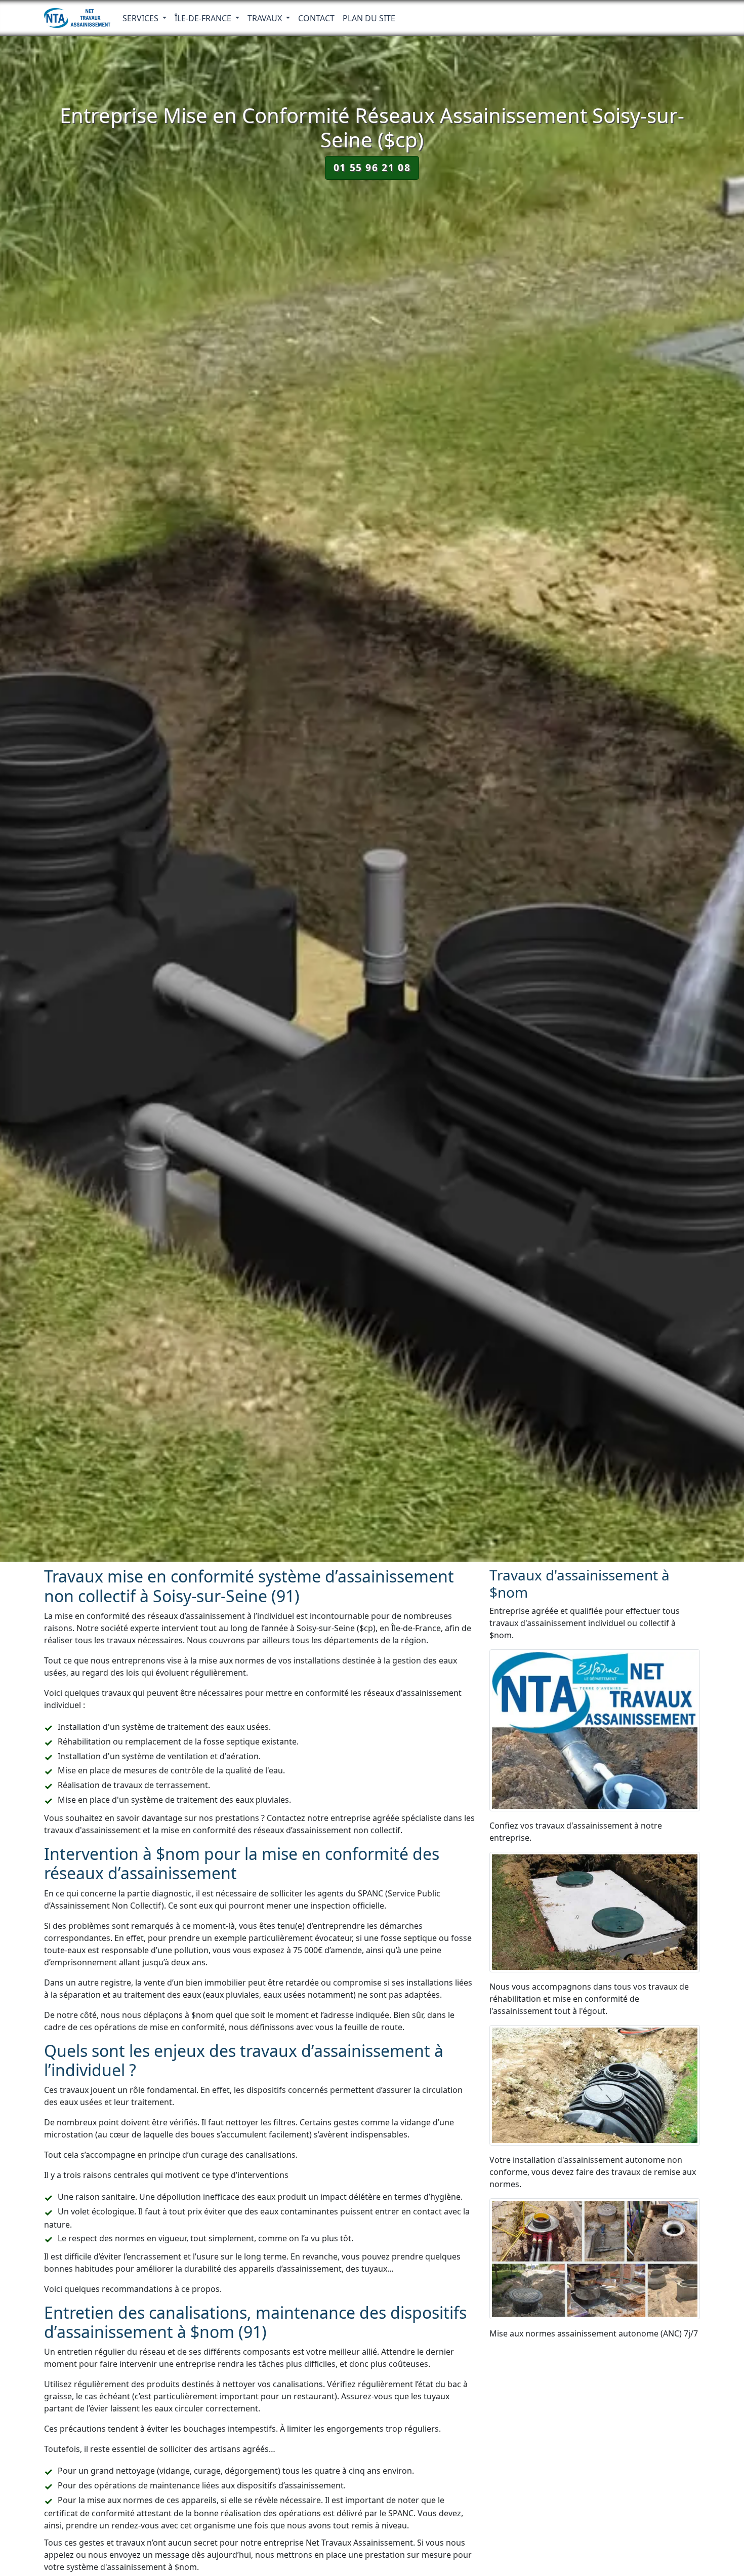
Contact (316, 18)
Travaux (266, 18)
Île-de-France (204, 18)
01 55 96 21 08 (372, 167)
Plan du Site (369, 18)
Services (141, 18)
